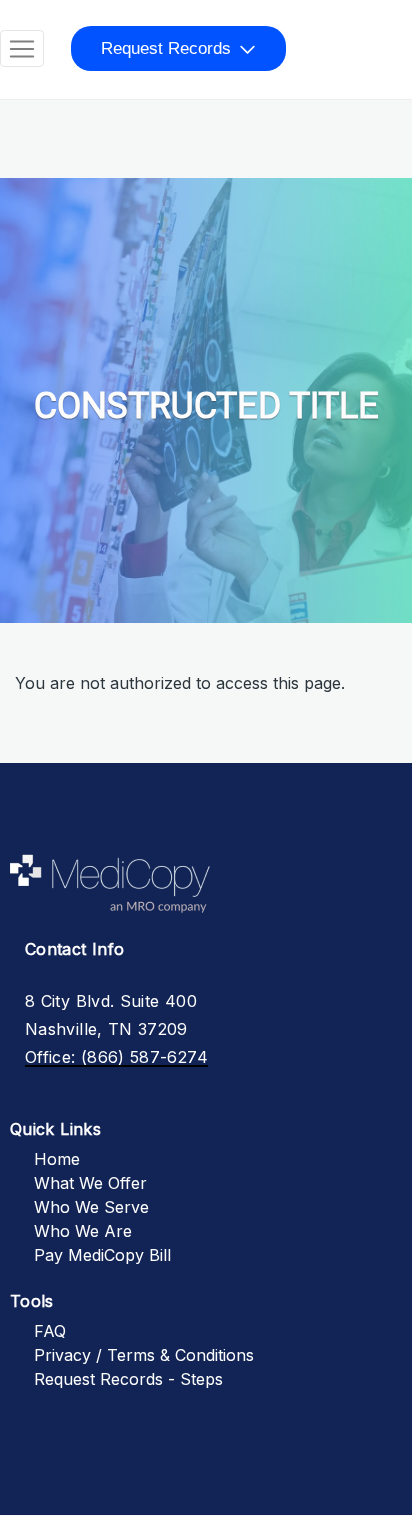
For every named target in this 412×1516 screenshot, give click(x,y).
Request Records (166, 48)
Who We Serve (91, 1207)
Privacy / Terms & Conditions (144, 1355)
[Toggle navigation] (22, 49)
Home (57, 1159)
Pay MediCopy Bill (102, 1255)
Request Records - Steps (128, 1379)
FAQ (50, 1331)
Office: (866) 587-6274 (116, 1057)
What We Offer (90, 1183)
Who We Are (83, 1231)
